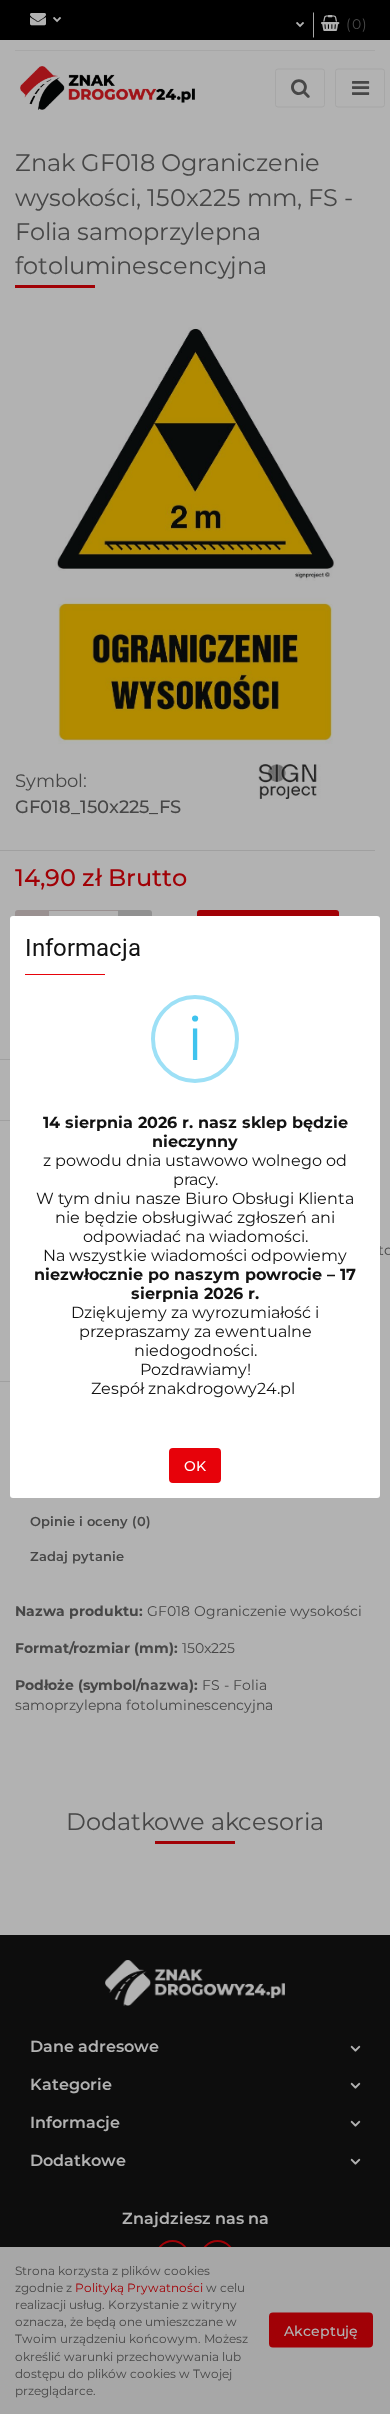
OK (195, 1466)
